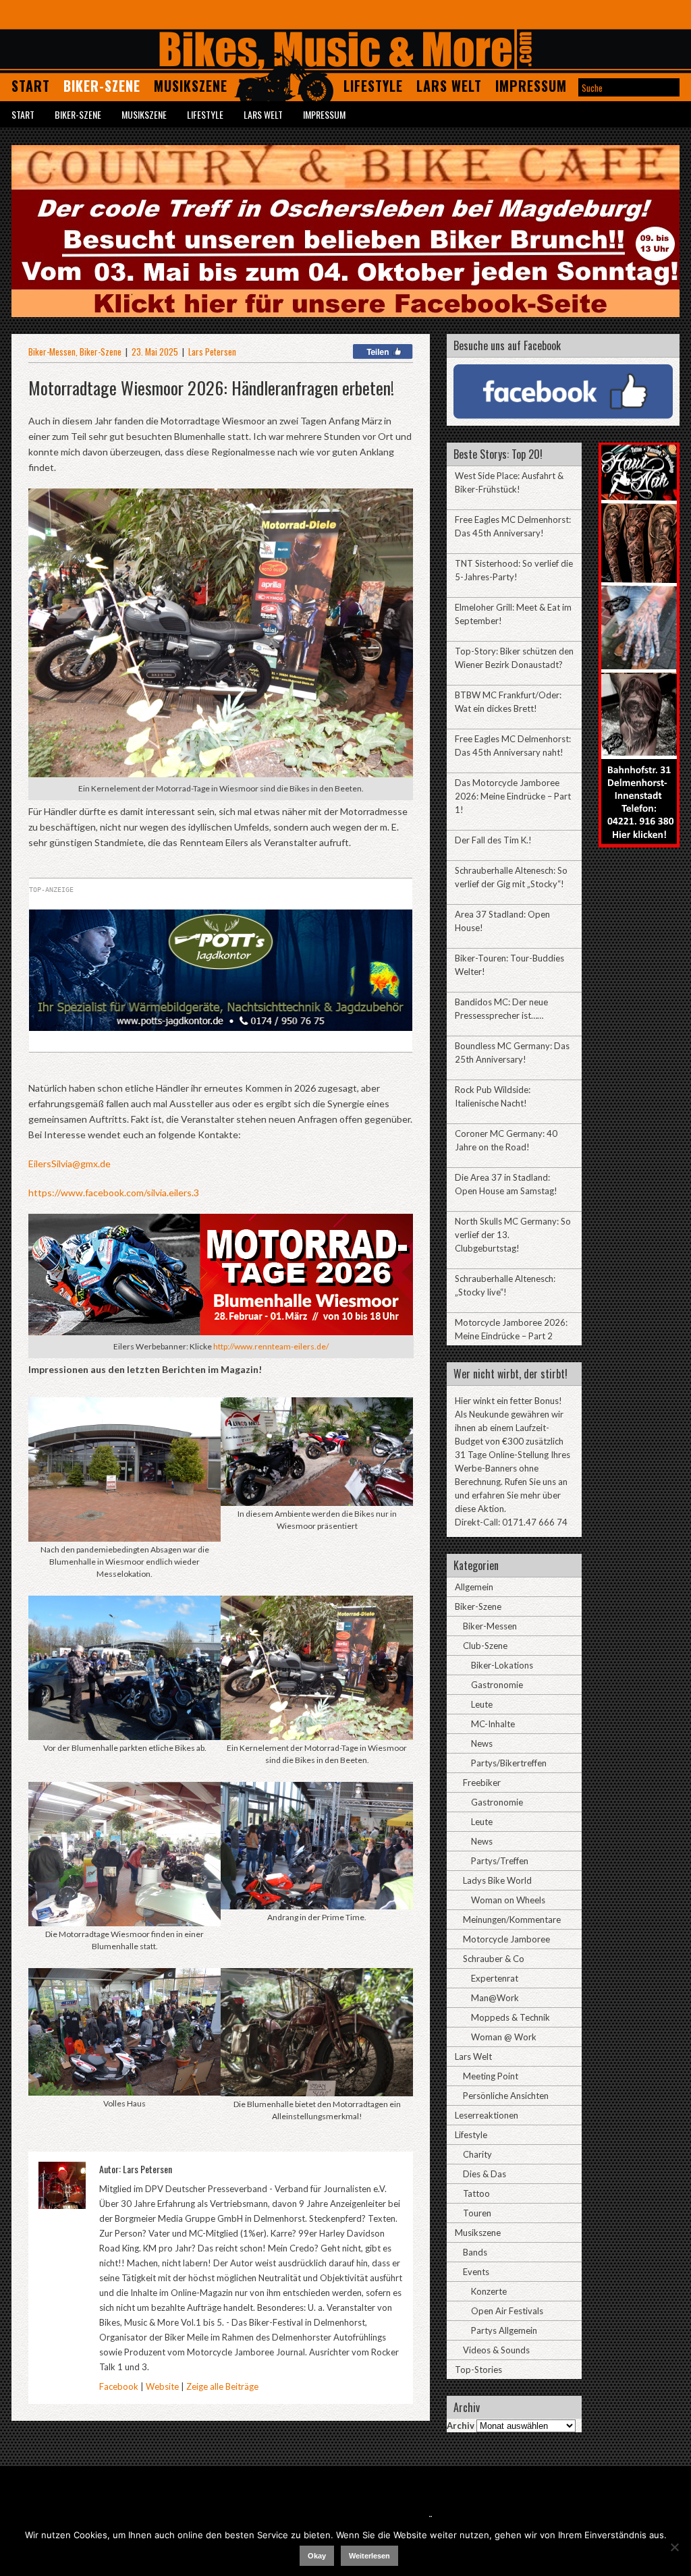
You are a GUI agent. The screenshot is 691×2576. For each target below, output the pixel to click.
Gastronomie (497, 1685)
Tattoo (476, 2193)
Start (31, 86)
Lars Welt (449, 86)
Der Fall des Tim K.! (493, 840)
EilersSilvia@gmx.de (70, 1164)
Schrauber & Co (494, 1959)
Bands (475, 2252)
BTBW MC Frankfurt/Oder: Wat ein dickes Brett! (508, 702)
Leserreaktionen (487, 2115)
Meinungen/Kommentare (512, 1920)
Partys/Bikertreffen (509, 1763)
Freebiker (482, 1783)
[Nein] (674, 2547)
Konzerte (489, 2291)
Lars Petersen (212, 352)
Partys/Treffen (500, 1861)
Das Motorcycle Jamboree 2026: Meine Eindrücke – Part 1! (513, 796)
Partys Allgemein (504, 2330)
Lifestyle (373, 86)
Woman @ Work (504, 2037)
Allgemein (474, 1587)
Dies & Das (485, 2174)
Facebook (119, 2386)
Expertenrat (495, 1978)
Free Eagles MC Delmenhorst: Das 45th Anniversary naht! (513, 746)
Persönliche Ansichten (506, 2096)
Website (162, 2386)
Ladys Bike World (497, 1880)
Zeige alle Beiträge (222, 2386)
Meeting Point (491, 2076)
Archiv (461, 2426)
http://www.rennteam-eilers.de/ (271, 1346)
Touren (477, 2213)
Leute (482, 1704)
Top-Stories (478, 2370)
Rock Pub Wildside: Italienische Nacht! (493, 1096)
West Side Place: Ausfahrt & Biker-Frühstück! (509, 482)
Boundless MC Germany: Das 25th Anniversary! (512, 1053)
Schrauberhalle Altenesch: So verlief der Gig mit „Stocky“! (511, 877)
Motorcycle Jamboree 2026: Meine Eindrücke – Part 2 (511, 1329)
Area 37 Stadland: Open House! (502, 921)
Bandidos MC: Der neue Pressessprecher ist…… (501, 1009)
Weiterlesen (369, 2556)
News (482, 1743)
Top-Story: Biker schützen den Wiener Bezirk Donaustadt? (514, 658)
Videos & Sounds (496, 2350)
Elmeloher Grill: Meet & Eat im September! (513, 614)
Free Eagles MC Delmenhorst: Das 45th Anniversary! (513, 526)
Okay (317, 2556)
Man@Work (495, 1998)
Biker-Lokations (502, 1665)
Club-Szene (485, 1646)
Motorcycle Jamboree (506, 1939)
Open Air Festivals (507, 2311)
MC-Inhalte (493, 1724)
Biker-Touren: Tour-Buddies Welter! (509, 965)
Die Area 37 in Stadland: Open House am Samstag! (506, 1184)
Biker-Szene (102, 86)
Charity (477, 2154)
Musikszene (191, 86)
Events (476, 2272)
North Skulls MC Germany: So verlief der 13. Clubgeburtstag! (513, 1235)
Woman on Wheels (508, 1900)
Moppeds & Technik (510, 2017)
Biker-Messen (52, 352)
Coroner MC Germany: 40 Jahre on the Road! (506, 1140)
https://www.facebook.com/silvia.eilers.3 (114, 1193)
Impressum (531, 86)
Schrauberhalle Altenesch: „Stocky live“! (505, 1285)
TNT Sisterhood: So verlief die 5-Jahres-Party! (514, 570)
